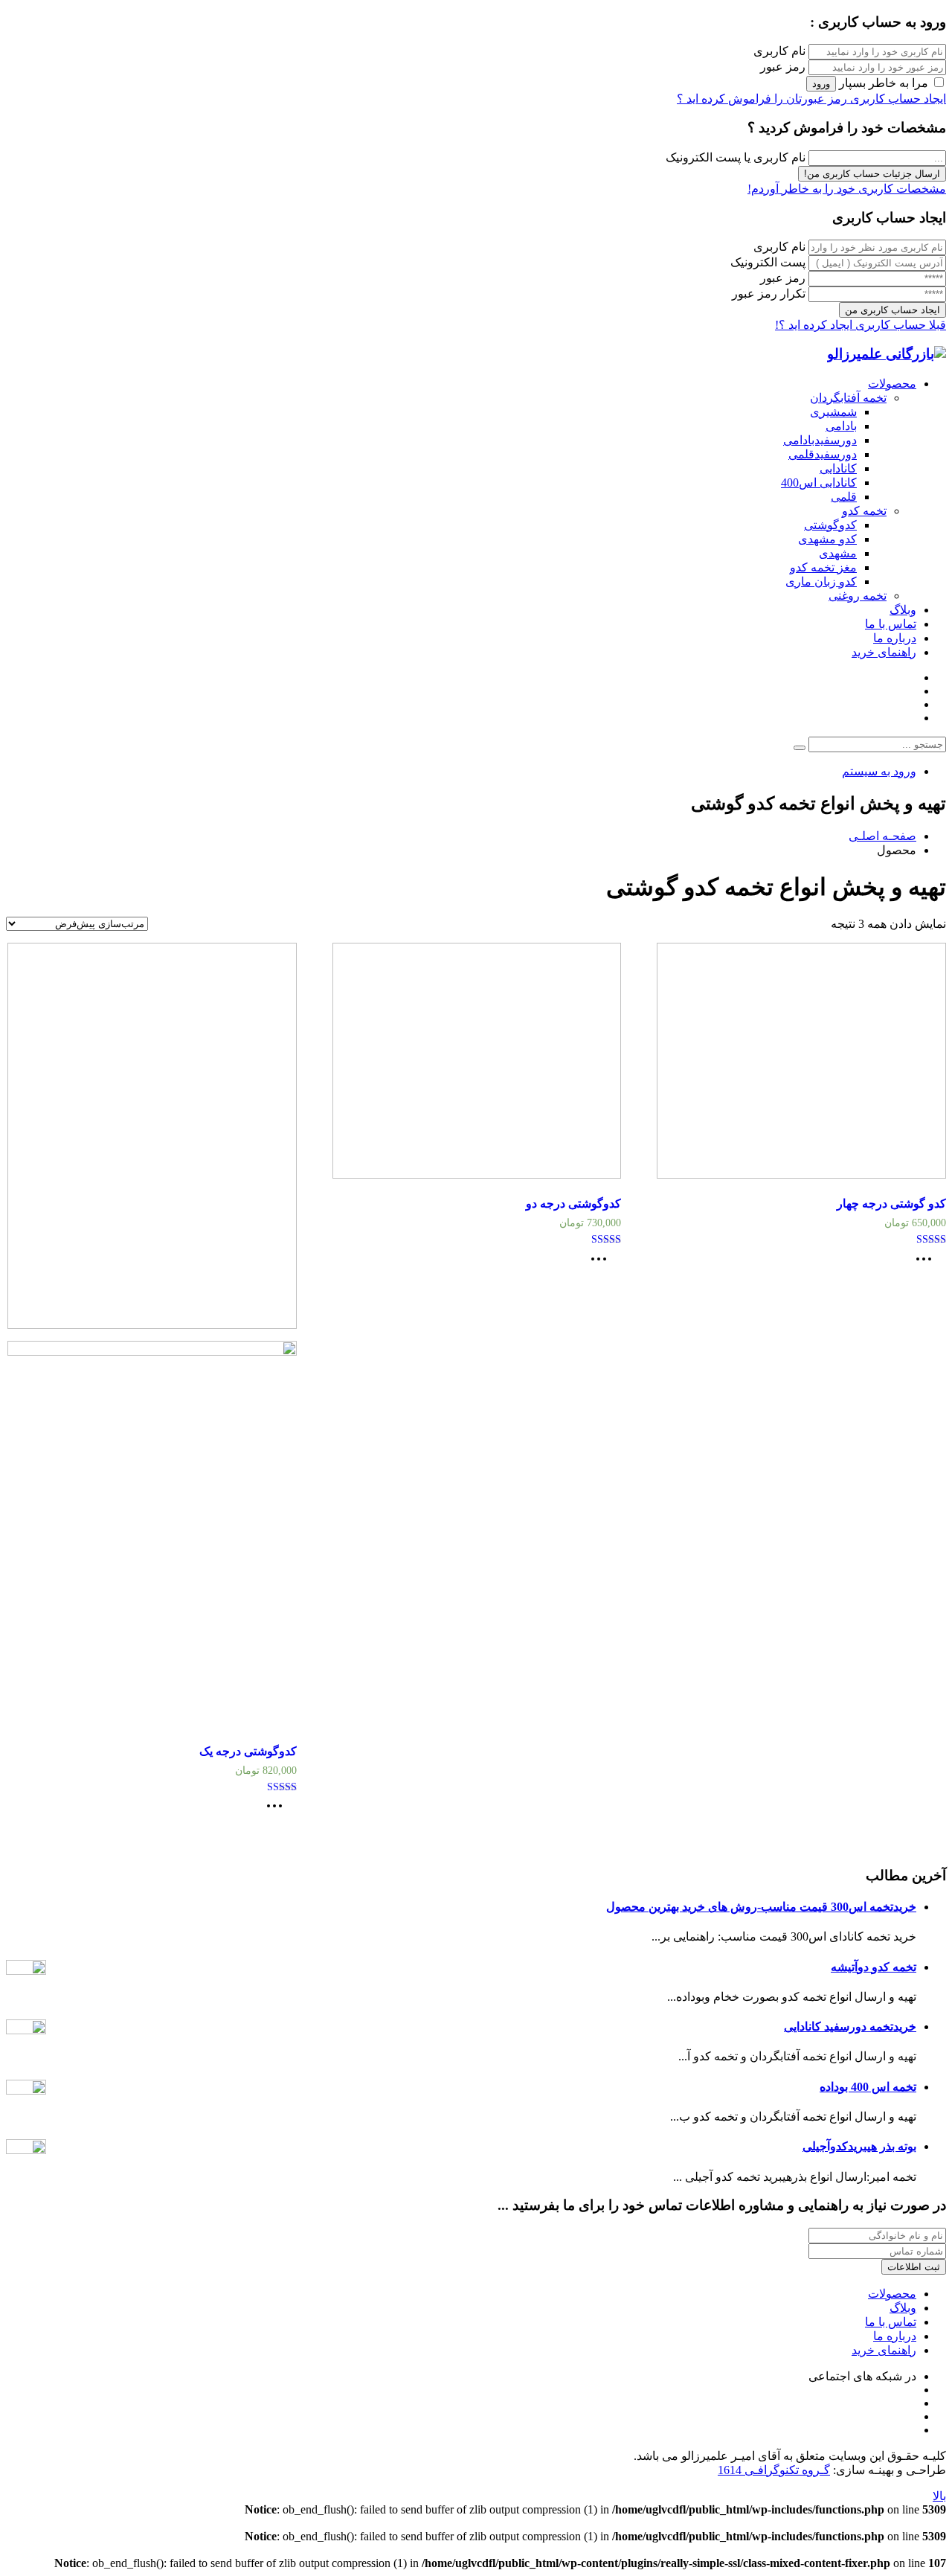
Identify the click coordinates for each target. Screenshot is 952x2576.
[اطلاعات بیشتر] (927, 1264)
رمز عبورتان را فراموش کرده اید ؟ (762, 99)
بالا (939, 2496)
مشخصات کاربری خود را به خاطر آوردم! (847, 189)
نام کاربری (779, 51)
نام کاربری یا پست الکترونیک (736, 157)
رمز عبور (783, 67)
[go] (800, 748)
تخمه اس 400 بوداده (868, 2087)
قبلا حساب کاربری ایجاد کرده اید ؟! (861, 325)
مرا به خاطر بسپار (884, 83)
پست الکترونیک (768, 262)
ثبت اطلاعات (914, 2267)
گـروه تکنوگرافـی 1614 (774, 2470)
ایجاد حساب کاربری (897, 99)
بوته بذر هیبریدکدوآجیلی (859, 2146)
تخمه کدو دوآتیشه (874, 1967)
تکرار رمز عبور (769, 294)
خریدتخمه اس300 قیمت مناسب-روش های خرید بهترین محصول (761, 1907)
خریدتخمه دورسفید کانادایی (850, 2026)
